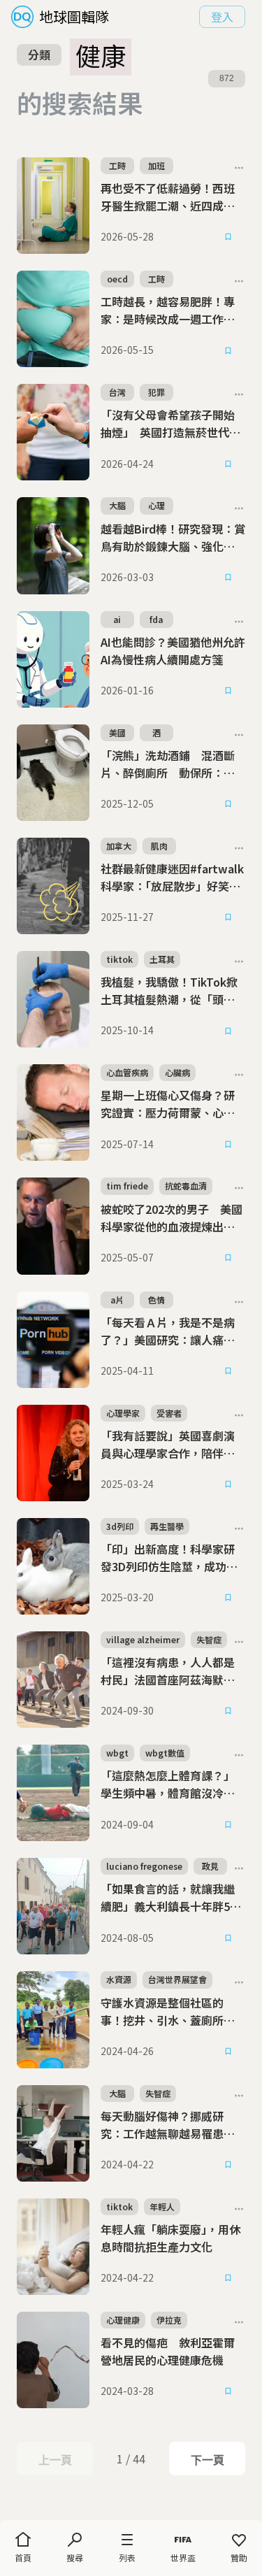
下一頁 (207, 2460)
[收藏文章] (228, 237)
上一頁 (55, 2460)
